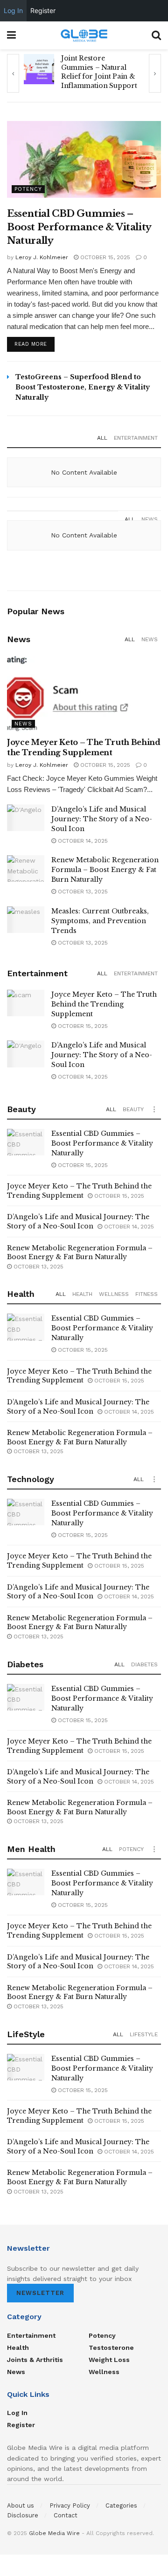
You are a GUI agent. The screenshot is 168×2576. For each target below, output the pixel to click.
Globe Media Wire (54, 2533)
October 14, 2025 (82, 841)
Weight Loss (109, 2360)
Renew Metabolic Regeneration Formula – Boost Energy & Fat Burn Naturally (105, 870)
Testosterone (111, 2348)
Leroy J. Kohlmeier (42, 257)
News (150, 519)
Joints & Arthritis (35, 2360)
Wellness (114, 1294)
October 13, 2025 (82, 892)
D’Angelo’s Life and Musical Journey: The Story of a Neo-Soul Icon (102, 819)
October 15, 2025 (104, 257)
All (102, 438)
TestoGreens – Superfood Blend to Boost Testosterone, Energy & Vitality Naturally (83, 387)
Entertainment (136, 438)
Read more (31, 344)
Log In (17, 2413)
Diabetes (144, 1664)
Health (82, 1294)
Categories (121, 2506)
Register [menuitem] (43, 10)
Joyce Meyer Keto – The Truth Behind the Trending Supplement (104, 1004)
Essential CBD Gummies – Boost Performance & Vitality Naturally (79, 227)
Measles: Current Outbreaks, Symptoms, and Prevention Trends (100, 921)
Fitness (147, 1294)
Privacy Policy (70, 2506)
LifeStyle (144, 2034)
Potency (28, 189)
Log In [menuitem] (13, 10)
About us (21, 2506)
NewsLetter (40, 2293)
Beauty (133, 1109)
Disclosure (23, 2515)
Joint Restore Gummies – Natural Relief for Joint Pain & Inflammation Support (99, 72)
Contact (66, 2515)
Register (21, 2425)
